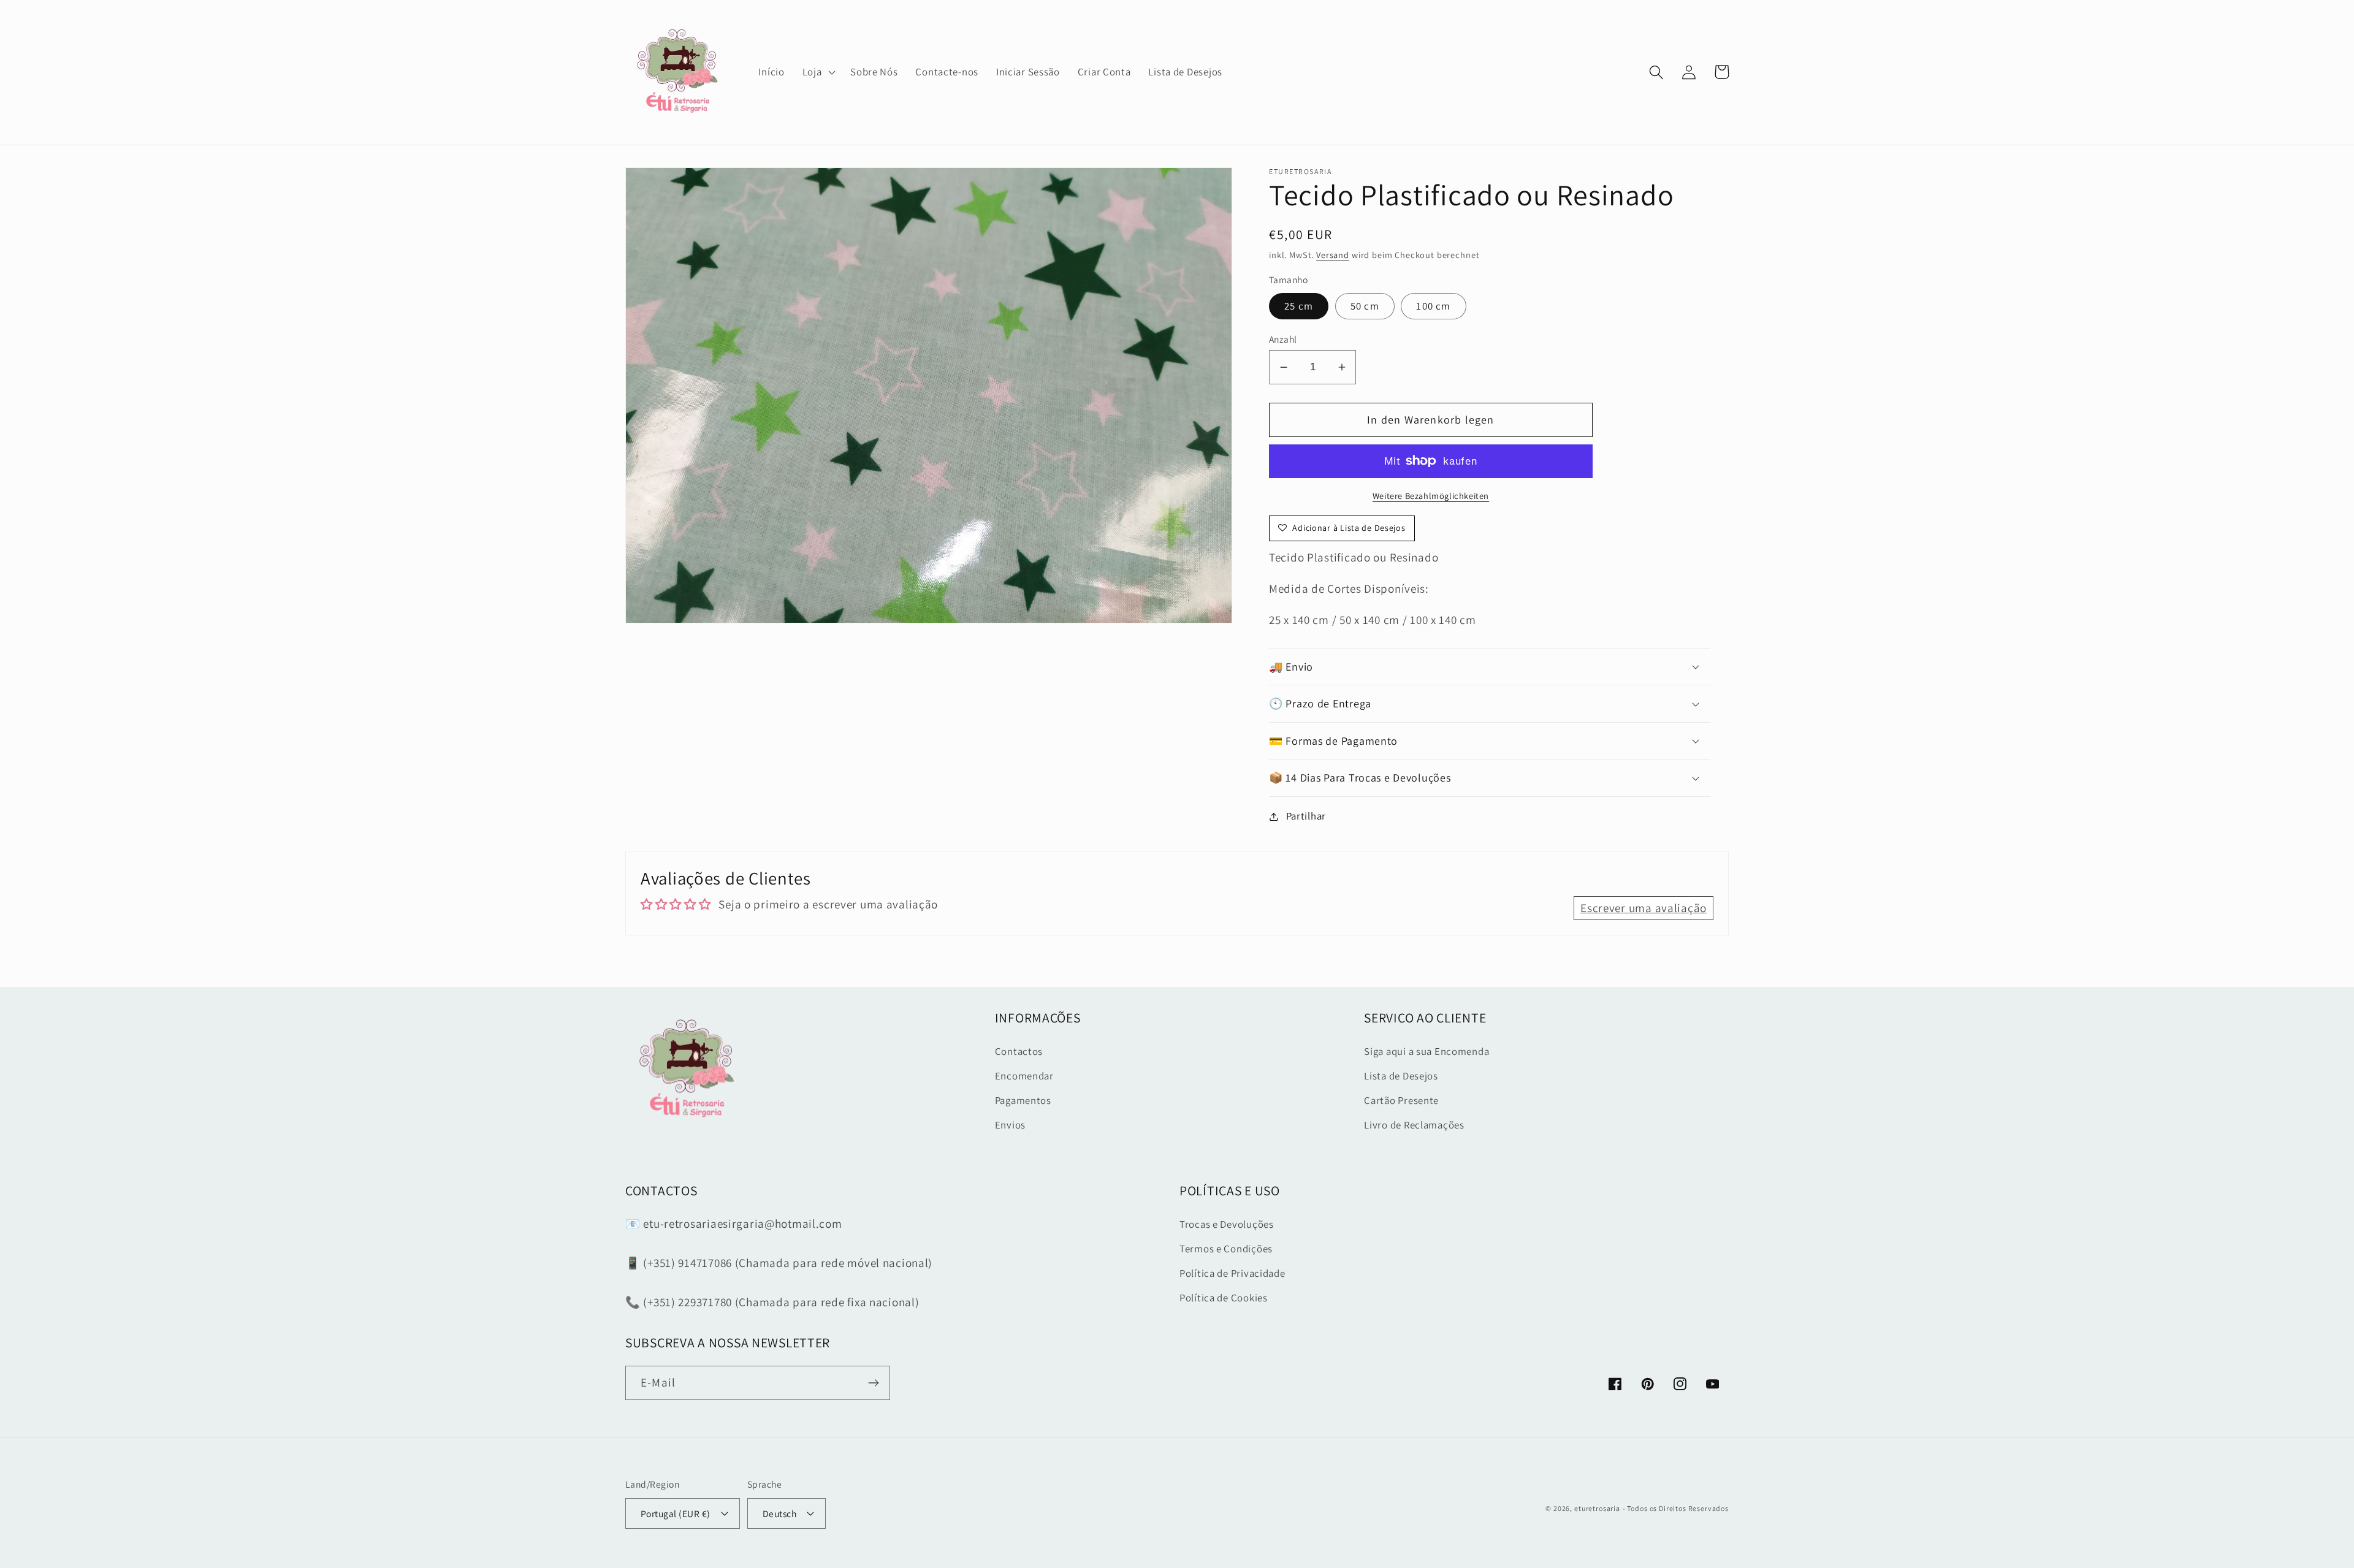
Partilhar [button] (1306, 816)
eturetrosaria (1597, 1508)
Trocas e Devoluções (1227, 1224)
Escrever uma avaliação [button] (1644, 908)
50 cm (1365, 306)
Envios (1010, 1125)
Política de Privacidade (1232, 1273)
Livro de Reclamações (1414, 1125)
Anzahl (1283, 339)
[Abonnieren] (873, 1383)
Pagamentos (1023, 1100)
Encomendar (1024, 1076)
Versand (1333, 255)
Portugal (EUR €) (676, 1513)
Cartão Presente (1401, 1100)
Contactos (1019, 1051)
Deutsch (779, 1513)
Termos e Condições (1226, 1249)
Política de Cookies (1224, 1298)
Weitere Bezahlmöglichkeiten (1431, 496)
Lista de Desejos (1401, 1076)
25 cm (1299, 306)
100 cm (1433, 306)
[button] (817, 72)
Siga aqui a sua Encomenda (1426, 1051)
